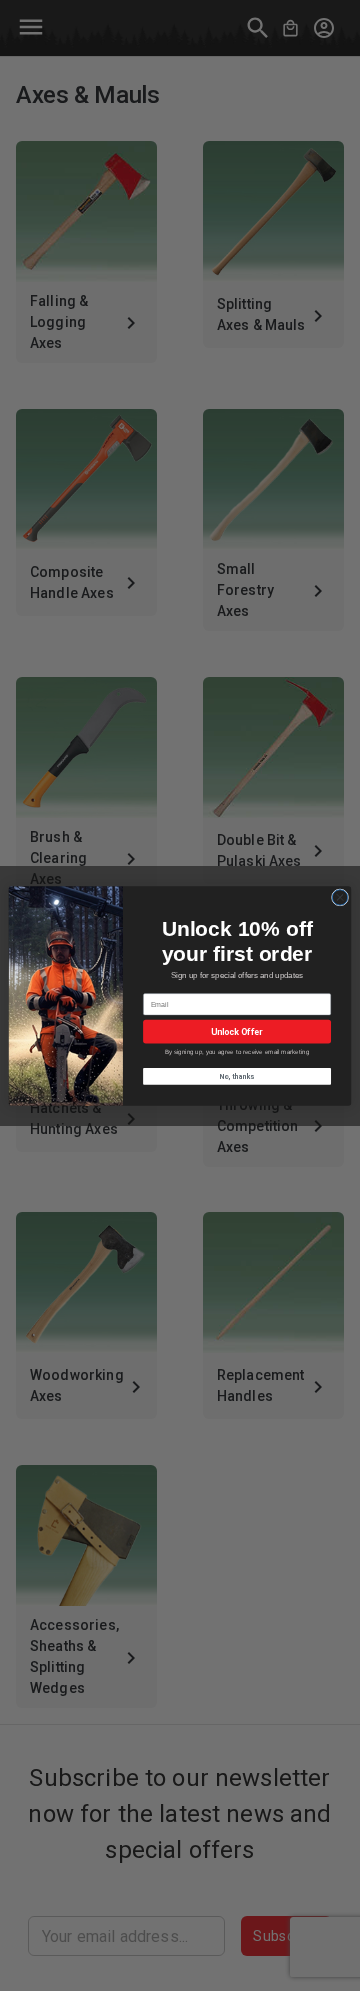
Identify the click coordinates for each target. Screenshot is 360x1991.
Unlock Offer (236, 1031)
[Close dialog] (339, 896)
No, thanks (237, 1075)
